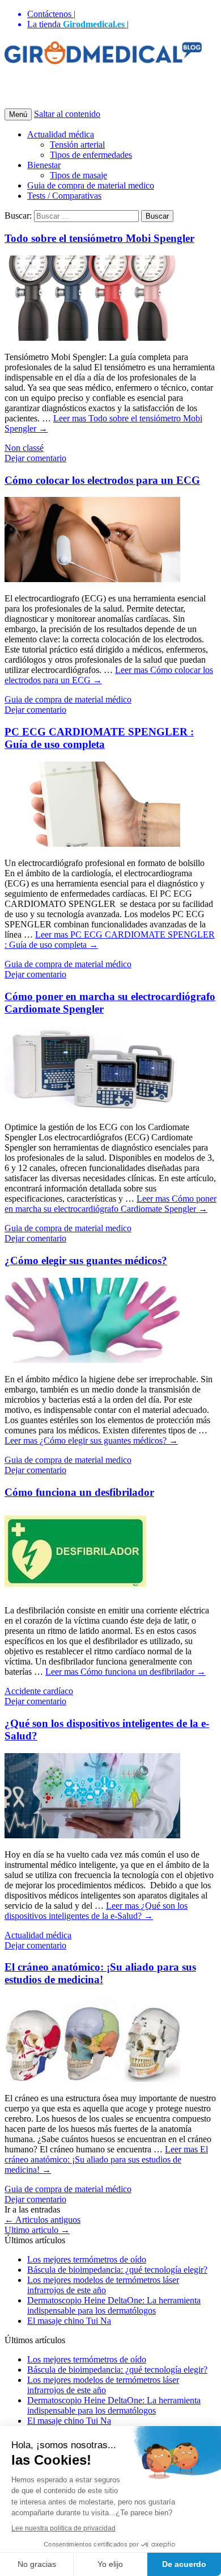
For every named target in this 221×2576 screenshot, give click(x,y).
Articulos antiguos (42, 2220)
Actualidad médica (61, 134)
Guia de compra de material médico (68, 699)
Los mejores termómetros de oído (87, 2259)
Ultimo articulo (37, 2230)
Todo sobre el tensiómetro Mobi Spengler (99, 238)
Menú (18, 114)
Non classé (24, 448)
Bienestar (44, 165)
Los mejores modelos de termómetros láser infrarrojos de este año (103, 2285)
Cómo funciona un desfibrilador (79, 1492)
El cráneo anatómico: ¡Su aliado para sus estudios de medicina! (100, 1973)
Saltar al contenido (67, 114)
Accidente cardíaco (39, 1691)
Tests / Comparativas (64, 196)
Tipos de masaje (78, 175)
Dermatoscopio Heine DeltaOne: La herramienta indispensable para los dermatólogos (114, 2305)
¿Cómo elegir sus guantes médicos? (86, 1260)
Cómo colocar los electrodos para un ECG (102, 480)
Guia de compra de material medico (91, 185)
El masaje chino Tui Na (69, 2321)
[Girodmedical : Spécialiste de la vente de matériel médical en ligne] (103, 58)
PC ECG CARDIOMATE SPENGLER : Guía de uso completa (99, 738)
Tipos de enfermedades (91, 155)
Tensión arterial (77, 145)
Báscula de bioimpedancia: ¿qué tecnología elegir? (117, 2270)
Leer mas (110, 1204)
